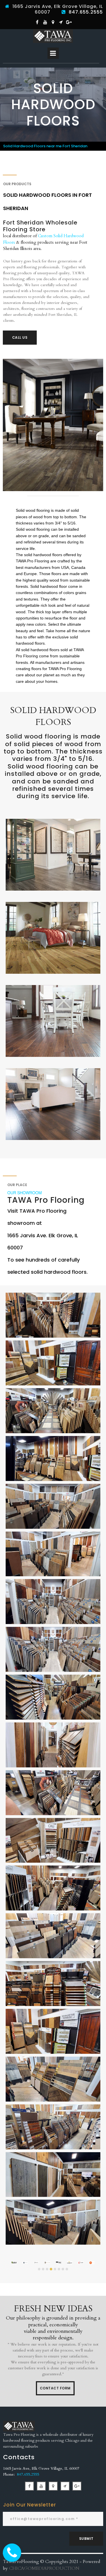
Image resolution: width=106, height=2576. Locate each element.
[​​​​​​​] (53, 35)
